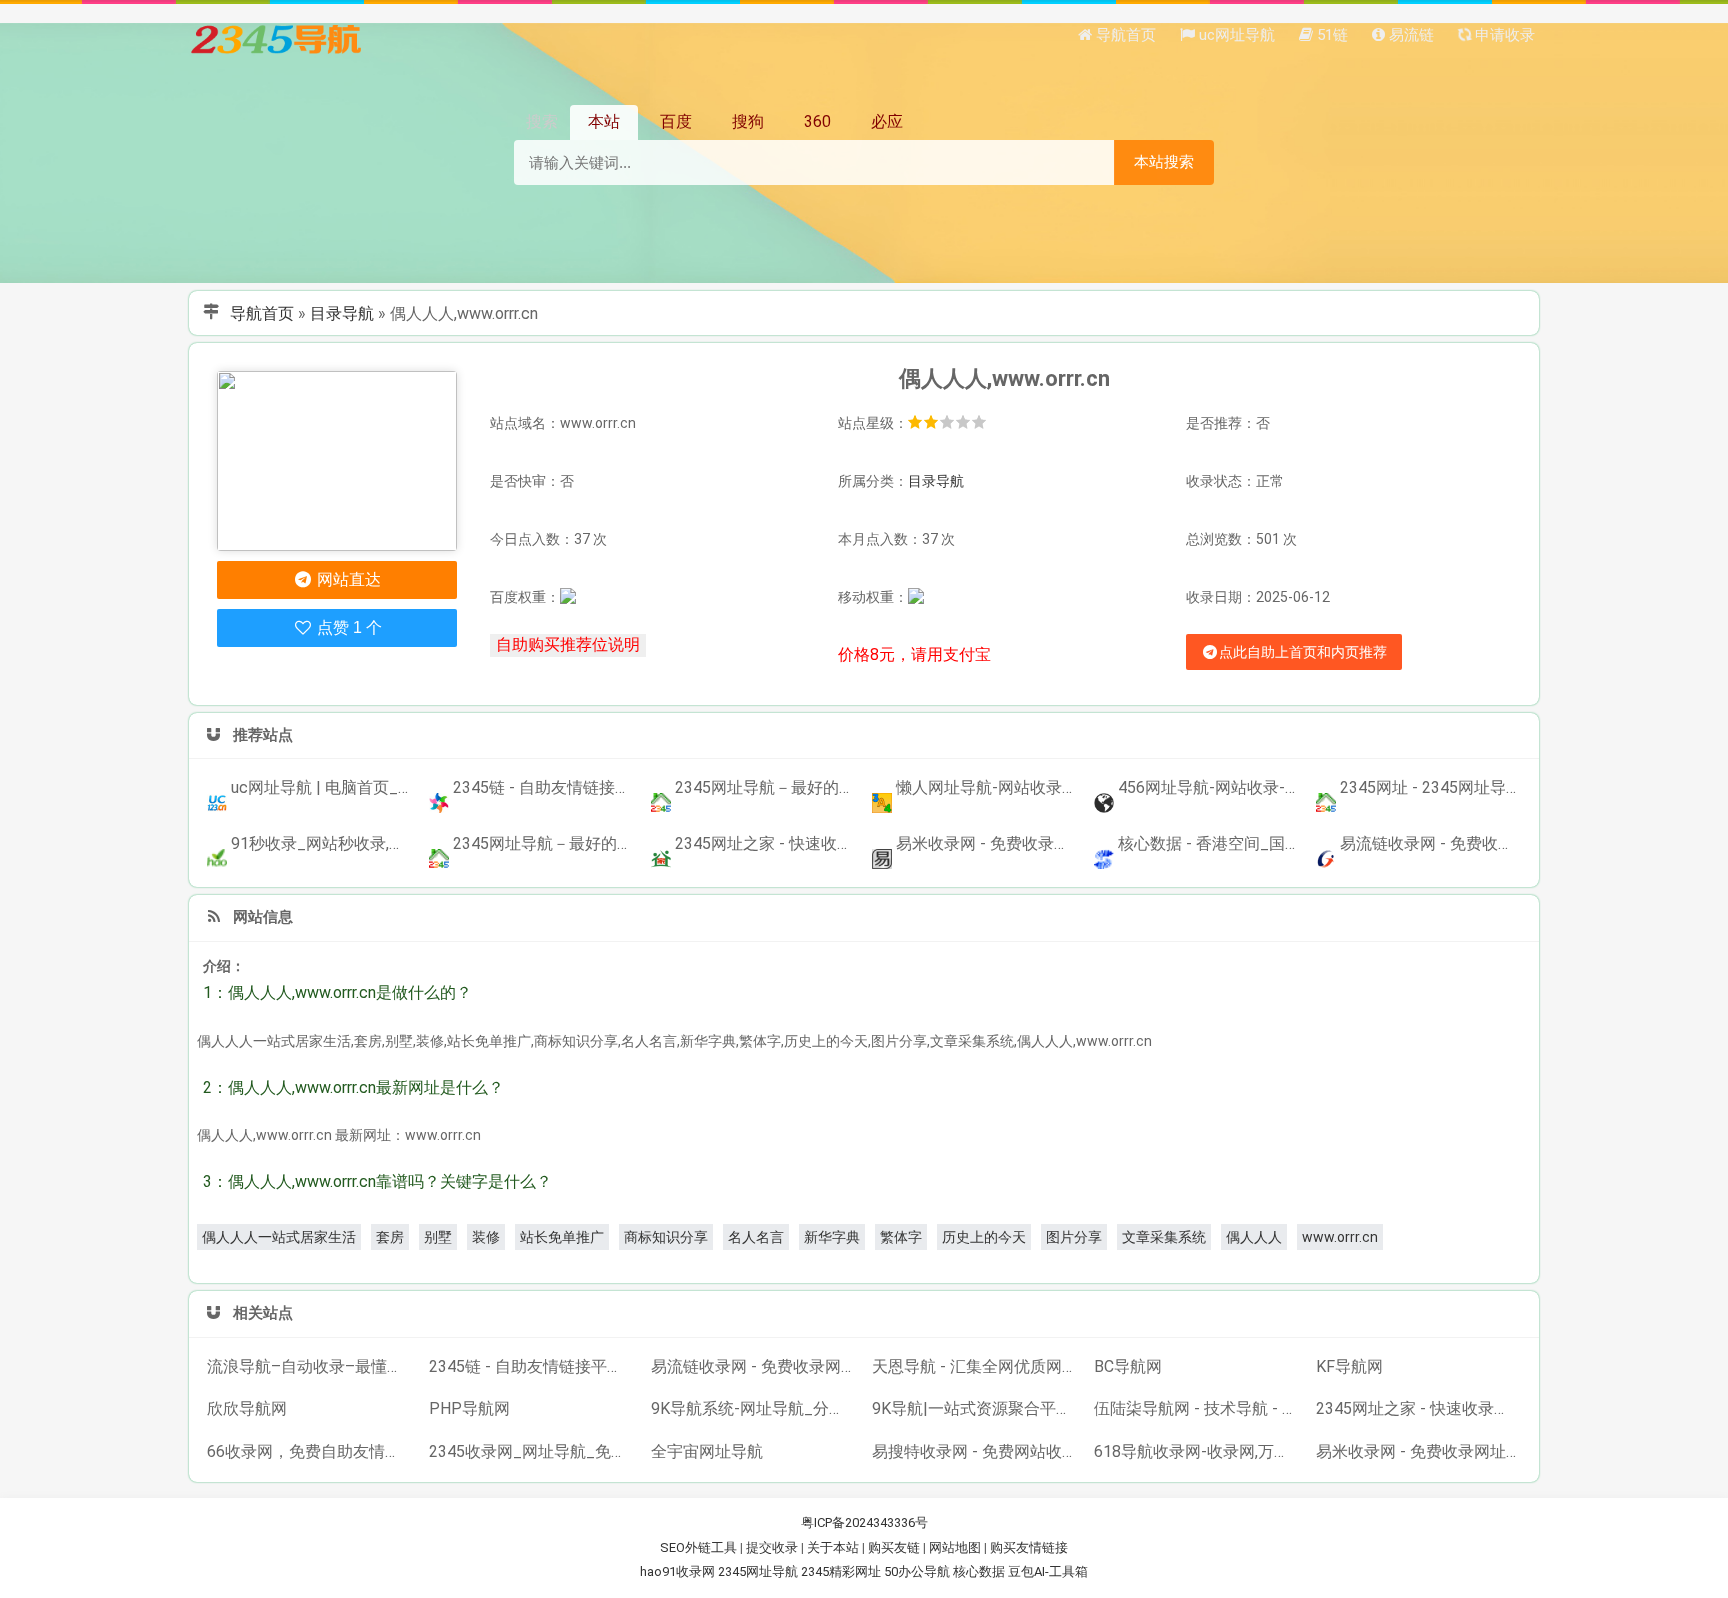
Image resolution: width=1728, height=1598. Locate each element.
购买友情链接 (1029, 1547)
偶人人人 (1254, 1237)
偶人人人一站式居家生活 (279, 1237)
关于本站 (833, 1547)
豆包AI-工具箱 (1048, 1571)
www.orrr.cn (1340, 1237)
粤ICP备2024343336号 (864, 1522)
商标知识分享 (666, 1237)
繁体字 (901, 1237)
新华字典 (832, 1237)
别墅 (438, 1237)
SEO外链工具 (698, 1547)
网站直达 (347, 579)
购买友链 (894, 1547)
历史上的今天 (984, 1237)
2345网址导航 (758, 1571)
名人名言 (756, 1237)
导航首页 (262, 313)
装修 (486, 1237)
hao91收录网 (677, 1571)
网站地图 (955, 1547)
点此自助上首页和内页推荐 (1303, 652)
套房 (390, 1237)
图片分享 (1074, 1237)
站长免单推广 (562, 1237)
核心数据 (979, 1571)
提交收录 (772, 1547)
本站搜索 (1164, 161)
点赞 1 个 (347, 627)
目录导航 (342, 313)
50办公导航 (917, 1571)
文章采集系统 (1164, 1237)
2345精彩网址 (841, 1571)
